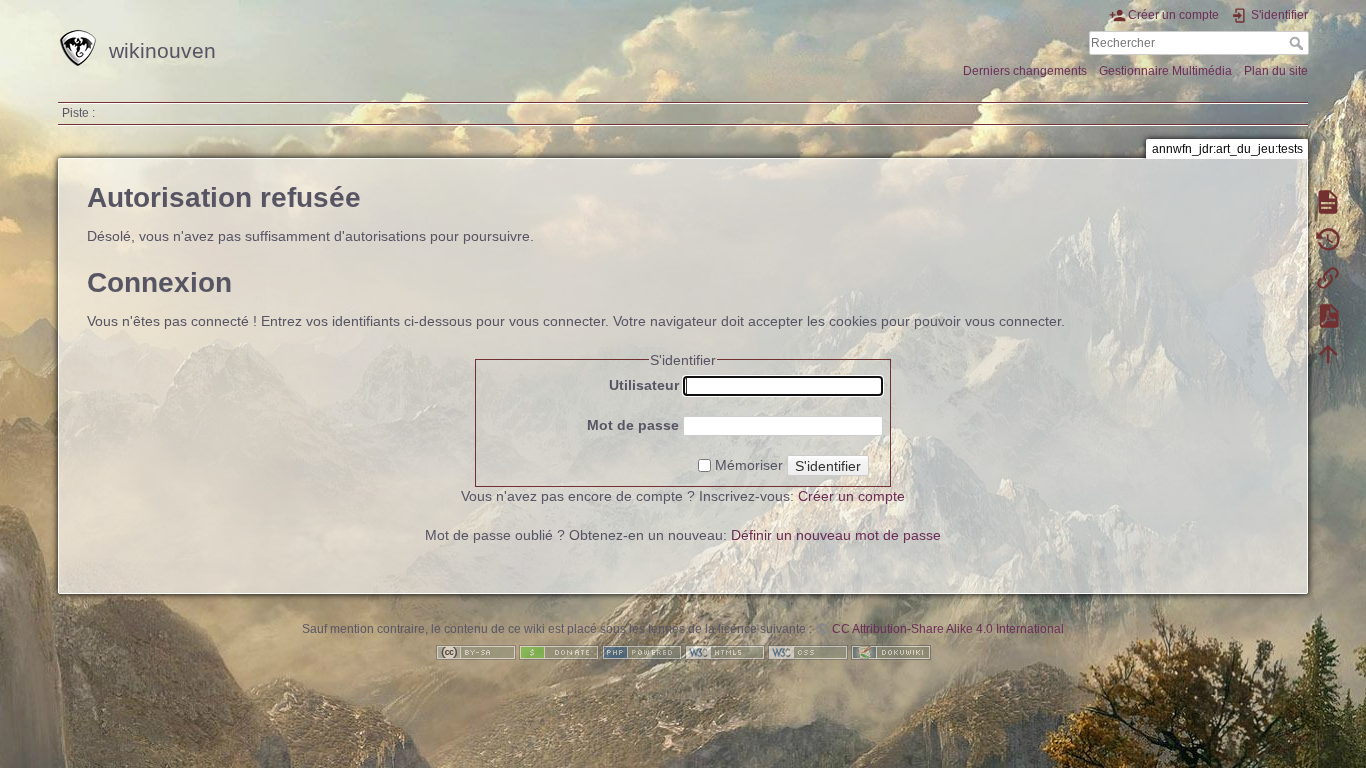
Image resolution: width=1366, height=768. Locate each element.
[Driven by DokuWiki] (891, 652)
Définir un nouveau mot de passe (836, 535)
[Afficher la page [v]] (1328, 201)
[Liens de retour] (1328, 277)
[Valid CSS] (808, 652)
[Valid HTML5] (725, 652)
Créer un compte (851, 496)
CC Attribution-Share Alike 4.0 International (948, 629)
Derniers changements (1025, 71)
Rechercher (1298, 43)
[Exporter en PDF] (1328, 315)
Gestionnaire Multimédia (1165, 71)
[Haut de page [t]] (1328, 353)
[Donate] (559, 652)
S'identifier (828, 466)
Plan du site (1276, 71)
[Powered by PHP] (642, 652)
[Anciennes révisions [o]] (1328, 239)
